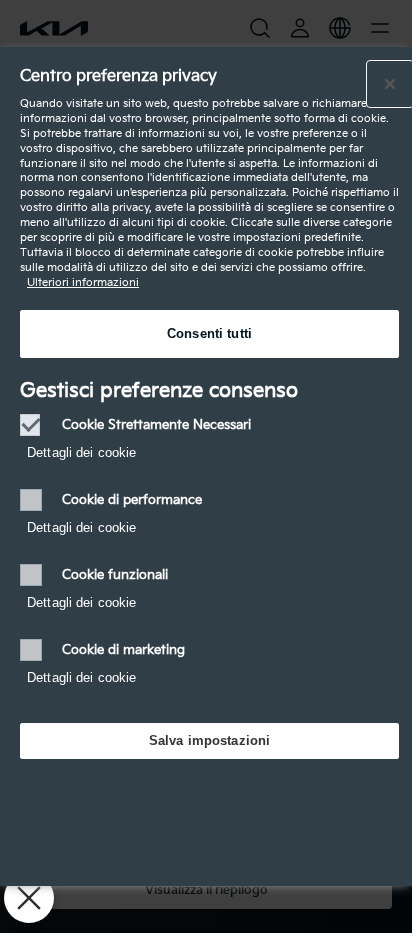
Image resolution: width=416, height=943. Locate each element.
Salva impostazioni (209, 740)
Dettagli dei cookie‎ (81, 452)
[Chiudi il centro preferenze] (390, 84)
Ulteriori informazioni (83, 282)
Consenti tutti (209, 333)
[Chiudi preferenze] (29, 898)
